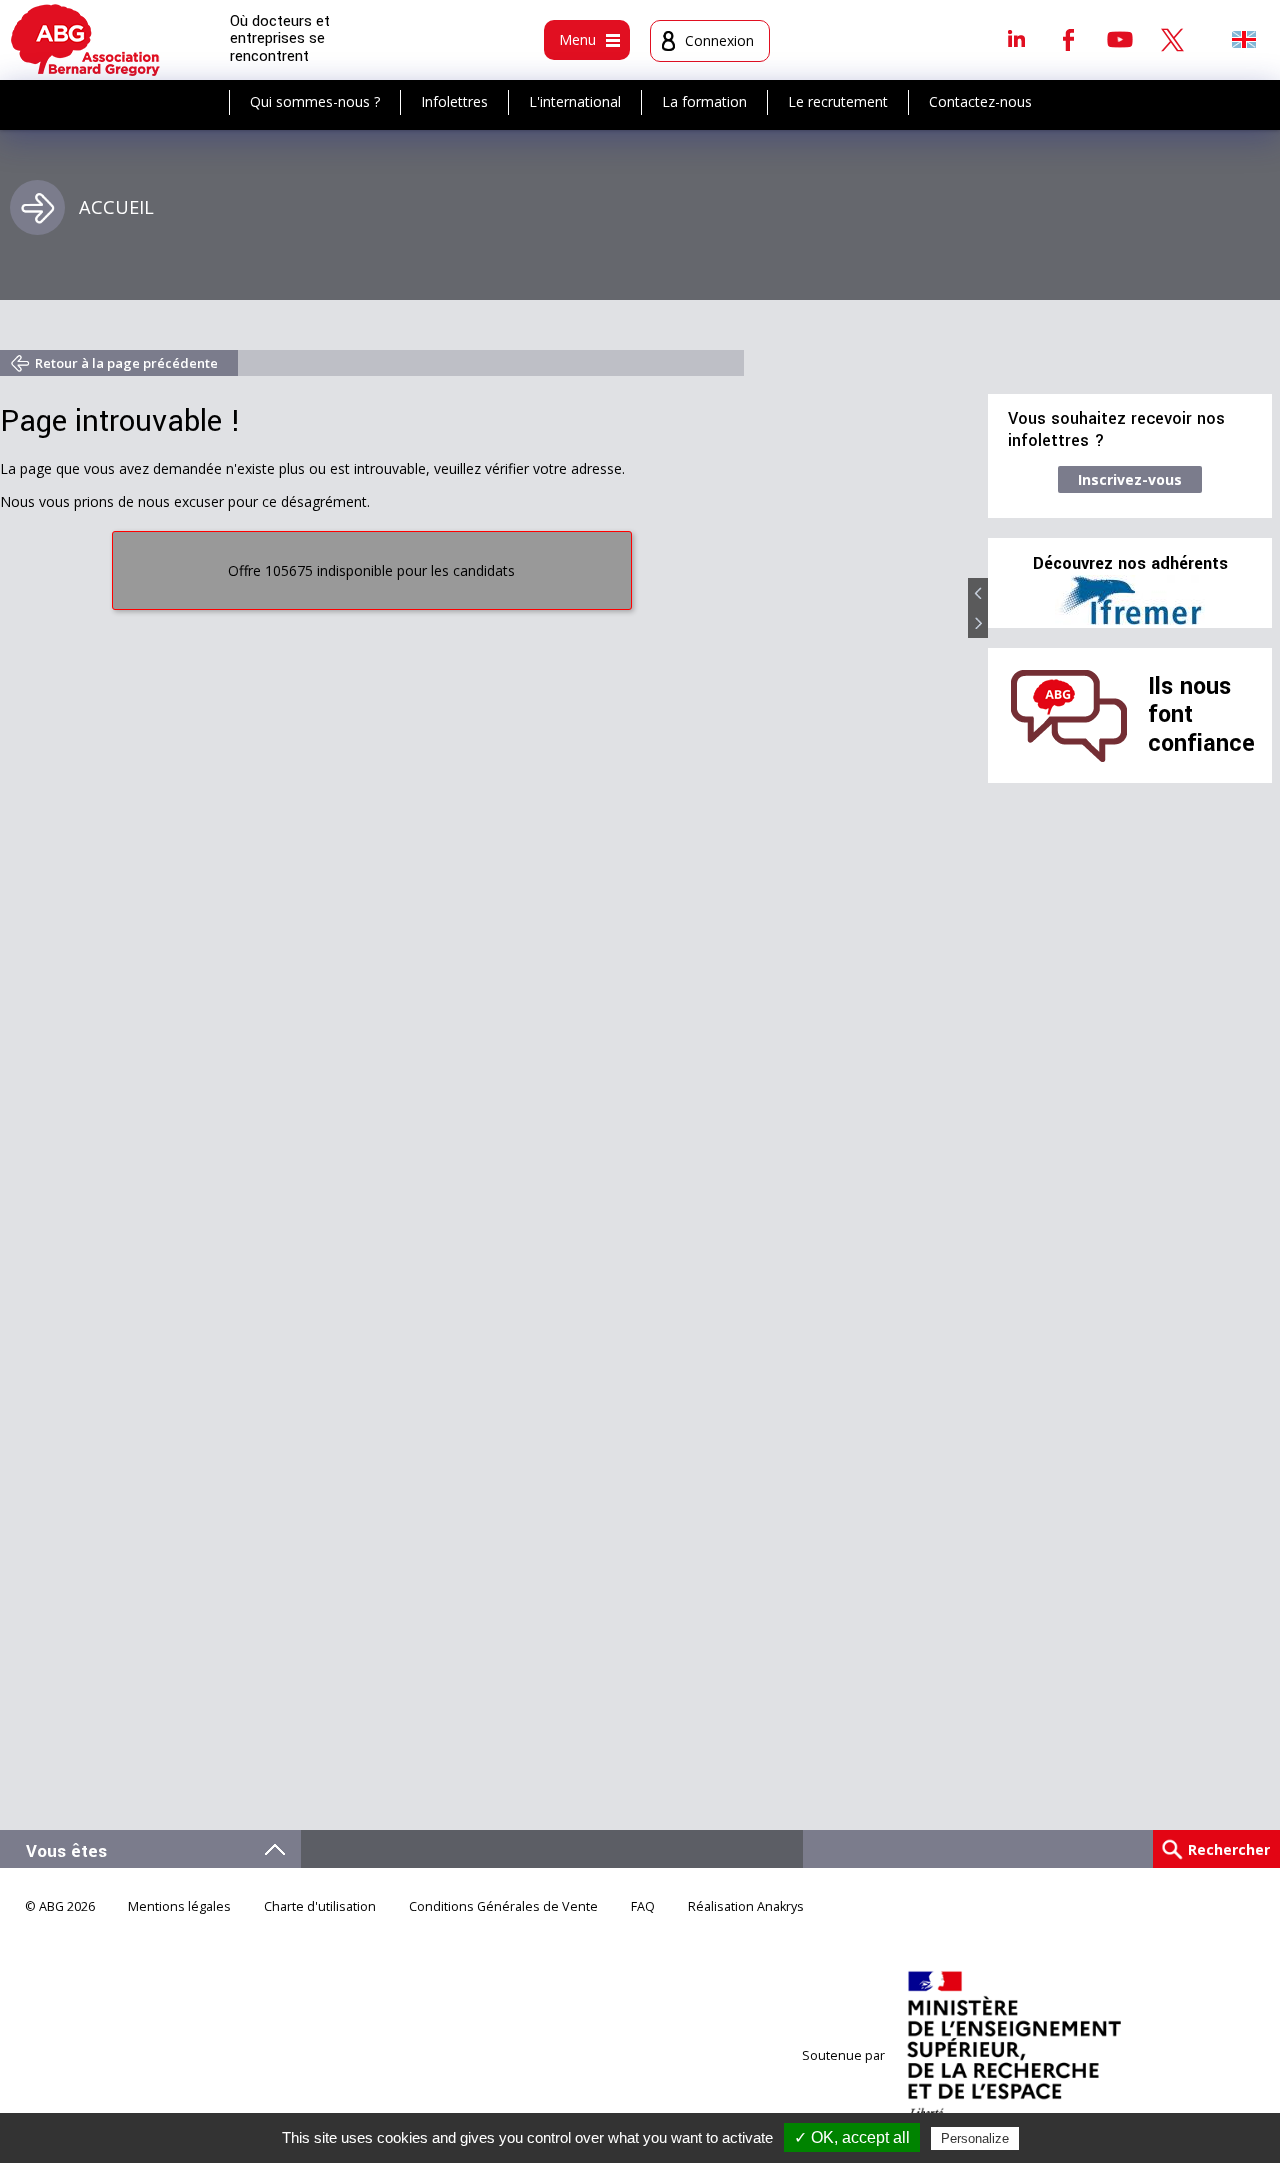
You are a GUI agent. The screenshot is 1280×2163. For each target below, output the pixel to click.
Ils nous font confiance (1201, 715)
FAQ (643, 1906)
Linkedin (1016, 39)
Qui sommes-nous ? (315, 101)
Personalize (975, 2138)
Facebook (1068, 39)
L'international (575, 101)
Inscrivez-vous (1130, 479)
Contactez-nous (980, 101)
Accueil (116, 207)
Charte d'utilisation (320, 1906)
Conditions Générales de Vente (503, 1906)
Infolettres (454, 101)
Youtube (1120, 39)
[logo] (85, 40)
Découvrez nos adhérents (1130, 564)
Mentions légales (179, 1906)
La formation (704, 101)
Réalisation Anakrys (746, 1906)
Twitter (1172, 39)
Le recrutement (838, 101)
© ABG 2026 (60, 1906)
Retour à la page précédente (126, 363)
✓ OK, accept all (852, 2137)
